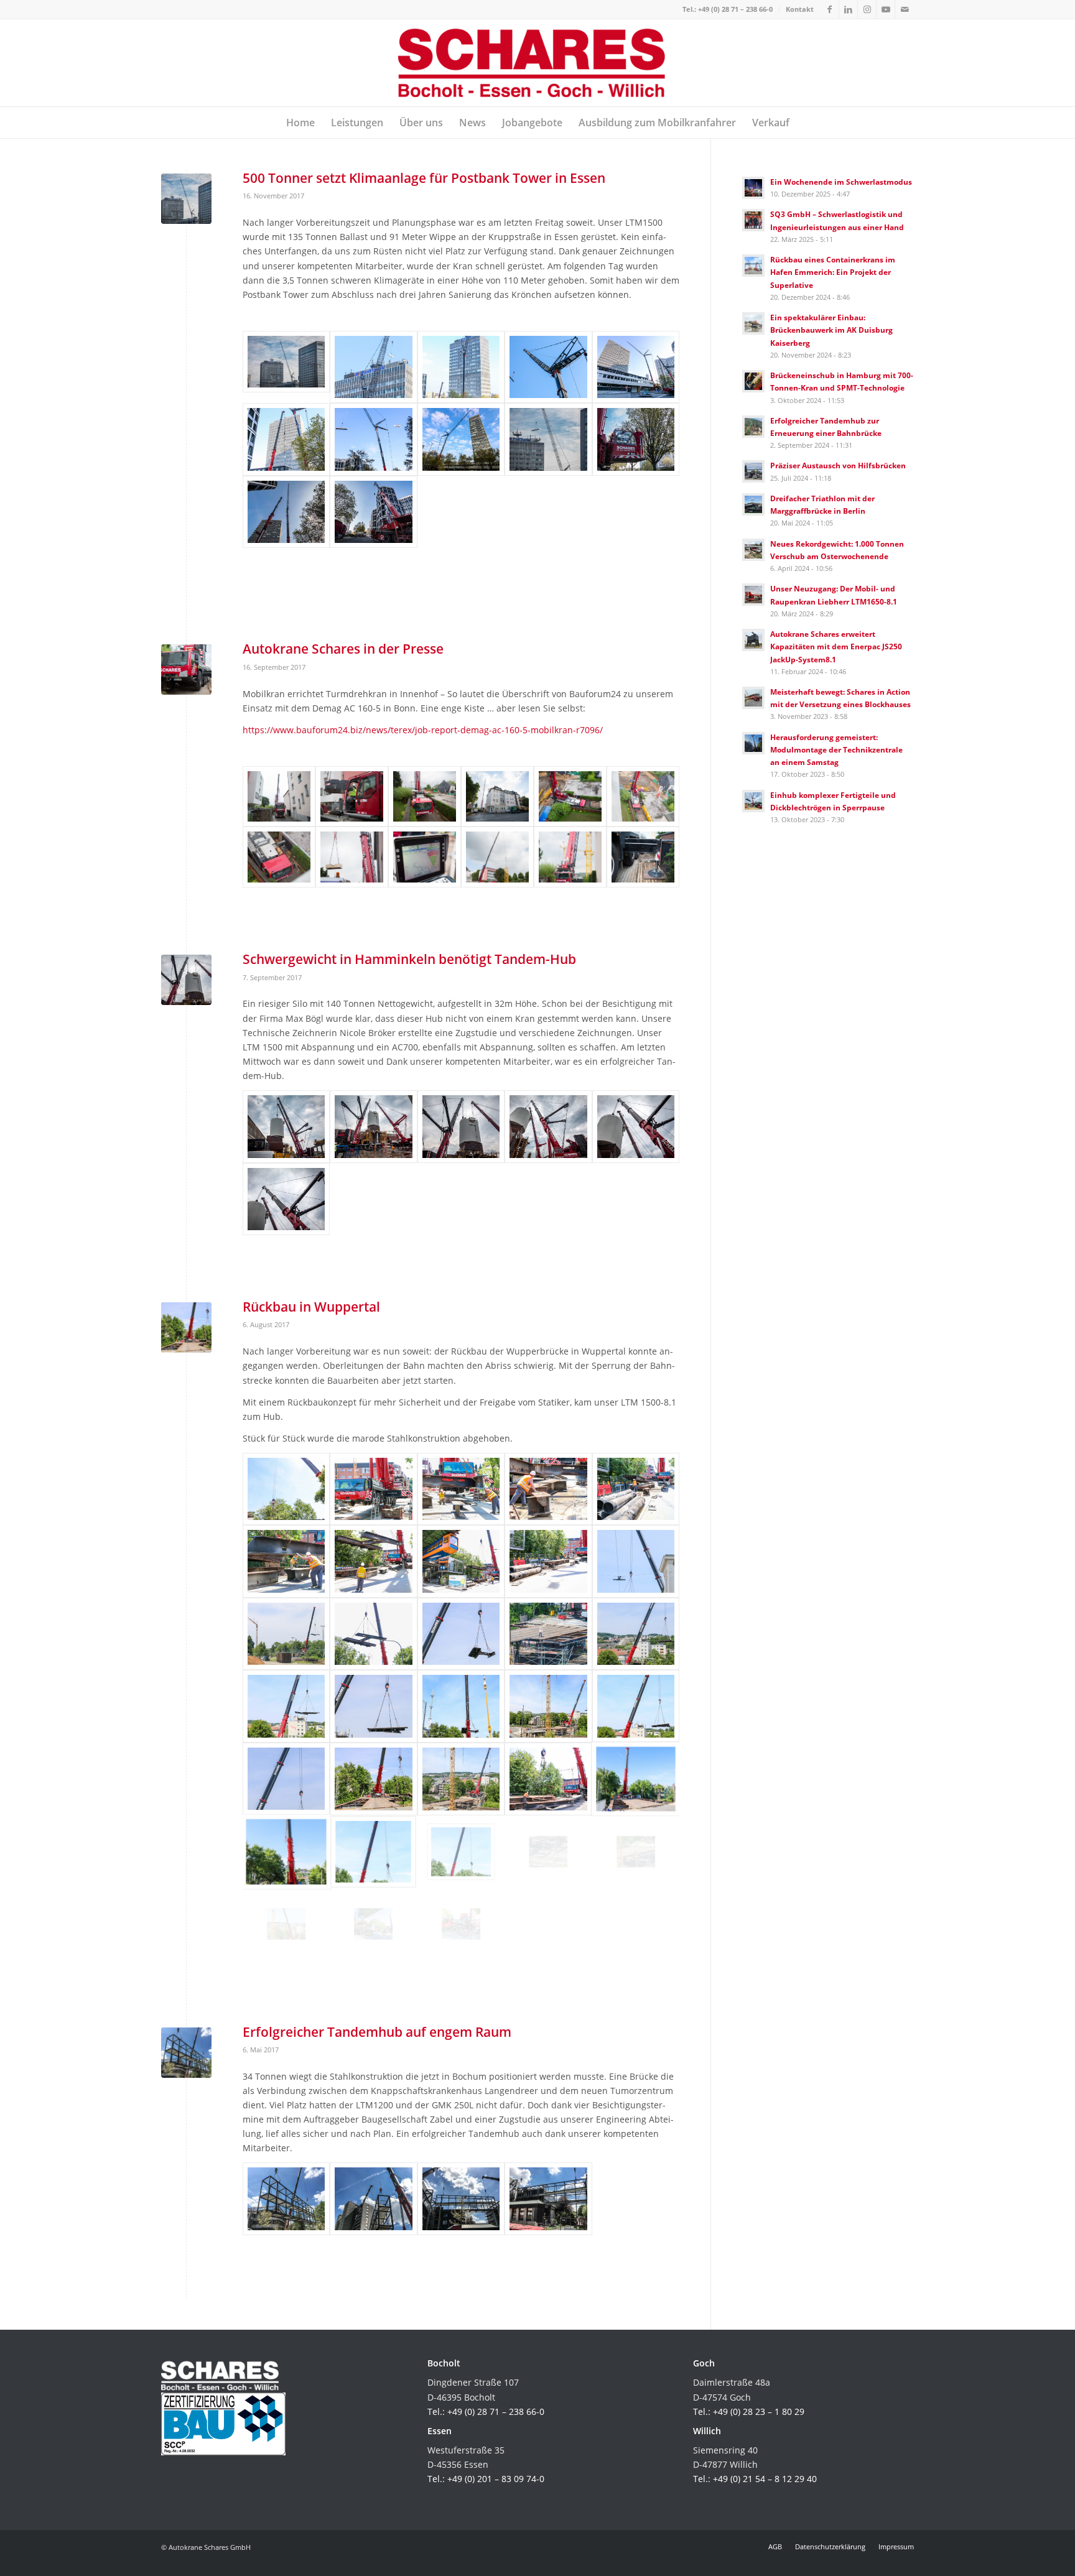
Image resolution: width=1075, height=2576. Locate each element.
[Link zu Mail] (905, 9)
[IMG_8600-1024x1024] (636, 1634)
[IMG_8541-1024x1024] (461, 1852)
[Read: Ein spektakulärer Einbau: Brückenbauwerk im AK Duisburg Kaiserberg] (753, 323)
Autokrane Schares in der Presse (343, 649)
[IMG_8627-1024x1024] (373, 1561)
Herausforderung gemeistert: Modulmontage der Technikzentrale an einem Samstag (836, 749)
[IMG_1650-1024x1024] (373, 439)
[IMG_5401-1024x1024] (461, 367)
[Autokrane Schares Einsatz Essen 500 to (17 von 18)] (186, 199)
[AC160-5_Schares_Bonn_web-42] (352, 857)
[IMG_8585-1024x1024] (636, 1706)
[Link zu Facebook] (830, 9)
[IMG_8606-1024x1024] (548, 1634)
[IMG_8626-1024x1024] (461, 1561)
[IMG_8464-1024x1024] (636, 1779)
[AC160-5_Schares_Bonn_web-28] (279, 797)
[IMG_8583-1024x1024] (461, 1706)
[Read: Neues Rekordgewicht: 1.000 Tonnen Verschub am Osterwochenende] (753, 550)
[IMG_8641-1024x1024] (548, 1489)
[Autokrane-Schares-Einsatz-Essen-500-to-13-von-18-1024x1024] (636, 439)
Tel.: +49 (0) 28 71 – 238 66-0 (728, 9)
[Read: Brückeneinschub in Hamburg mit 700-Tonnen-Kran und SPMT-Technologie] (753, 381)
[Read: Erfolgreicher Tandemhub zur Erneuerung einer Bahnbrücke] (753, 427)
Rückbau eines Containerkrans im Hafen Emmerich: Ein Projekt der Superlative (833, 272)
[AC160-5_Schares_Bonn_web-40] (279, 857)
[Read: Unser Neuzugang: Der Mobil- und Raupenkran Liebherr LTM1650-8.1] (753, 595)
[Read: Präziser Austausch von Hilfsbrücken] (753, 471)
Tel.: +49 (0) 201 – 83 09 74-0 (486, 2479)
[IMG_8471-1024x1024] (461, 1924)
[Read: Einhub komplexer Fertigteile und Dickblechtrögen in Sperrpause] (753, 801)
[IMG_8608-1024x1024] (461, 1634)
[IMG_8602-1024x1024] (286, 1779)
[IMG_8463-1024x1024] (286, 1852)
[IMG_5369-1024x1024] (548, 367)
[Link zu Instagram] (867, 9)
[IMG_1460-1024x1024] (461, 439)
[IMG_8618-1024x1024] (548, 1561)
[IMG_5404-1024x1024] (373, 367)
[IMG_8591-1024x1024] (286, 1706)
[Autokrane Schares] (538, 63)
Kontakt (800, 9)
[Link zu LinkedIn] (848, 9)
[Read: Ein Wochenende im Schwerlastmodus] (753, 188)
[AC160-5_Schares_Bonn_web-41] (643, 797)
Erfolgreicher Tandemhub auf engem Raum (377, 2032)
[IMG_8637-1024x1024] (636, 1489)
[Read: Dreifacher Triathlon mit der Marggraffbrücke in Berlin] (753, 504)
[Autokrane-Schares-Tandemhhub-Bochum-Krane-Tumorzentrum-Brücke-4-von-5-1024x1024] (461, 2199)
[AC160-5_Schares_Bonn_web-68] (186, 669)
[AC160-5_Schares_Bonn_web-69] (643, 857)
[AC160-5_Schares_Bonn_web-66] (570, 857)
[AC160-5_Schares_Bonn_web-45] (425, 857)
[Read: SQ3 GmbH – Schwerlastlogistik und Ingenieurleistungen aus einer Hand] (753, 220)
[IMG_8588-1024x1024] (373, 1706)
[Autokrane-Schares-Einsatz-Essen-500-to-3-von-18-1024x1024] (373, 512)
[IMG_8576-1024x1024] (373, 1779)
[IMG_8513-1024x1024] (636, 1852)
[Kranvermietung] (548, 1127)
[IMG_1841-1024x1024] (286, 439)
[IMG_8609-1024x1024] (286, 1634)
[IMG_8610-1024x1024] (636, 1561)
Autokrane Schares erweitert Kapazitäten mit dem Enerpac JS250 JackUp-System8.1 (836, 646)
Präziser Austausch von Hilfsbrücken (838, 465)
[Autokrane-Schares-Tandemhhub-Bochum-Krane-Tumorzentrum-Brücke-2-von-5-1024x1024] (373, 2199)
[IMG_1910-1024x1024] (636, 367)
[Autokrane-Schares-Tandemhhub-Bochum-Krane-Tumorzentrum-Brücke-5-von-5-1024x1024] (548, 2199)
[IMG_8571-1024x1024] (373, 1852)
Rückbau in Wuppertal (311, 1307)
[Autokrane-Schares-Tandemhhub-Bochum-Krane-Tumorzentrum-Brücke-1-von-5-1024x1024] (186, 2053)
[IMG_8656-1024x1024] (548, 1779)
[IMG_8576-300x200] (186, 1327)
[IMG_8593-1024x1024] (461, 1779)
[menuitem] (728, 9)
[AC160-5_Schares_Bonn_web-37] (570, 797)
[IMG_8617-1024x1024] (373, 1634)
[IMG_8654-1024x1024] (373, 1489)
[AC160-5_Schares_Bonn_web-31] (425, 797)
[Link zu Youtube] (886, 9)
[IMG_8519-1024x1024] (548, 1852)
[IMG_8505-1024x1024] (286, 1924)
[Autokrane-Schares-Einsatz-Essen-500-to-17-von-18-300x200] (286, 367)
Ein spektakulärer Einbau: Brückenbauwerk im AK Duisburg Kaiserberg (831, 330)
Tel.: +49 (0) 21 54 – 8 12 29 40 (755, 2479)
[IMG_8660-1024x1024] (286, 1489)
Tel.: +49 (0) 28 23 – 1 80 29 (749, 2412)
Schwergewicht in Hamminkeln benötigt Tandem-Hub (409, 959)
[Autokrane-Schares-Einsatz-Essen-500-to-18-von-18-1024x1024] (548, 439)
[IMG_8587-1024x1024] (548, 1706)
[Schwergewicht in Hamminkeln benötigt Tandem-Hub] (186, 980)
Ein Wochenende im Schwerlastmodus (841, 182)
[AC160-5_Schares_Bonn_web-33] (497, 797)
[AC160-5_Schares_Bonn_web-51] (497, 857)
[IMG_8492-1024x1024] (373, 1924)
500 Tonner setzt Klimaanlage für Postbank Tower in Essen (424, 178)
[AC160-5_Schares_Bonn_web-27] (352, 797)
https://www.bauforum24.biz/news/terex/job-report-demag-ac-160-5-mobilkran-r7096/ (423, 730)
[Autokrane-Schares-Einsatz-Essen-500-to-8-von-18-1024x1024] (286, 512)
